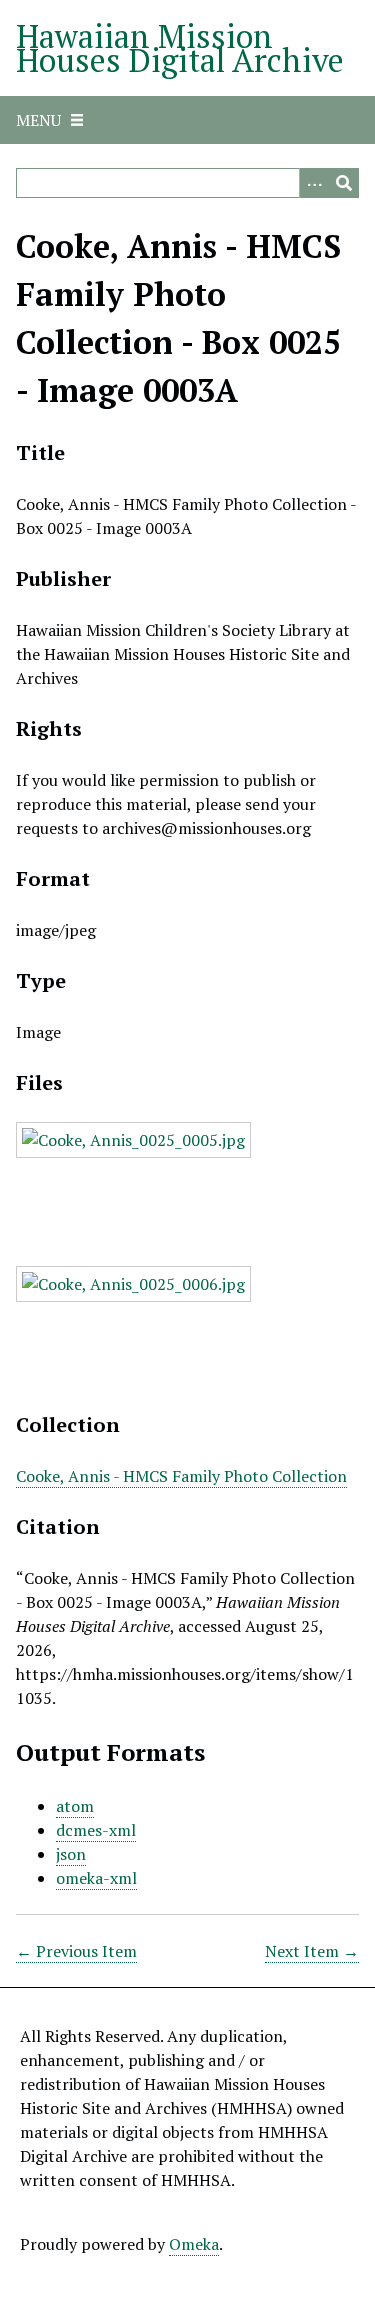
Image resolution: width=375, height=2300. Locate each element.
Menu (38, 120)
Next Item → (312, 1951)
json (71, 1854)
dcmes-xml (96, 1830)
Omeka (194, 2244)
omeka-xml (96, 1878)
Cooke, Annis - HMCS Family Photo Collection (181, 1476)
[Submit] (344, 183)
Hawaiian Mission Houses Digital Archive (180, 48)
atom (75, 1806)
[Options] (314, 183)
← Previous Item (76, 1951)
